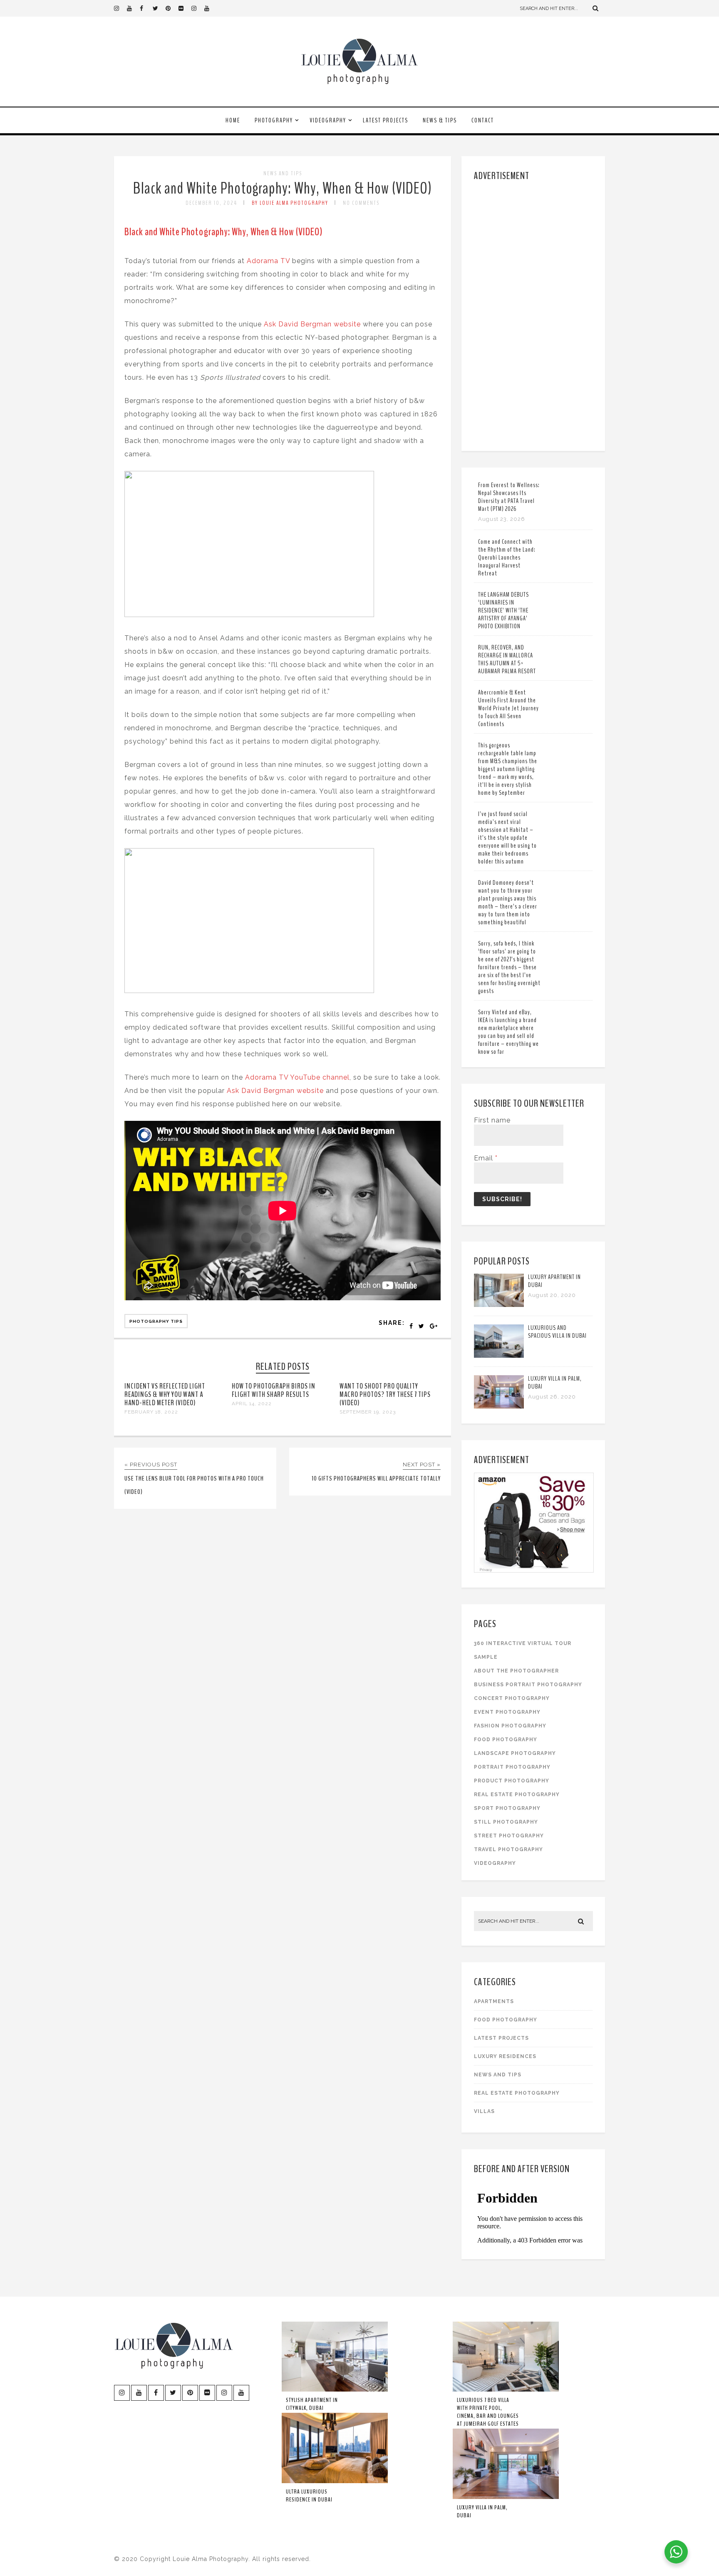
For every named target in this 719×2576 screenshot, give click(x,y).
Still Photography (506, 1822)
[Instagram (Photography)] (120, 8)
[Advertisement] (534, 314)
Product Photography (512, 1781)
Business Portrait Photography (528, 1685)
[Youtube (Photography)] (133, 8)
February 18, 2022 (151, 1412)
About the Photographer (516, 1671)
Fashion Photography (510, 1726)
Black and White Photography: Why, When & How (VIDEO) (283, 188)
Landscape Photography (515, 1753)
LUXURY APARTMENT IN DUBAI (554, 1281)
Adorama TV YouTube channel (297, 1077)
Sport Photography (507, 1808)
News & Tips (440, 120)
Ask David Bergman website (312, 324)
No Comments (361, 203)
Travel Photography (508, 1849)
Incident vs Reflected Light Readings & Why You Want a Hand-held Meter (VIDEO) (165, 1394)
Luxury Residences (505, 2056)
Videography (328, 120)
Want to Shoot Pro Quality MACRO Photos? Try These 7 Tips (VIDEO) (385, 1394)
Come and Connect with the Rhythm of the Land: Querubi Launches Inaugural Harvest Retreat (507, 558)
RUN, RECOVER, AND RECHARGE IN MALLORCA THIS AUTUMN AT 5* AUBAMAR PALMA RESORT (507, 659)
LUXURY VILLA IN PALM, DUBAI (555, 1383)
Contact (483, 120)
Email (486, 1158)
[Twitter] (159, 8)
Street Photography (509, 1836)
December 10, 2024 (211, 203)
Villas (484, 2111)
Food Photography (506, 1740)
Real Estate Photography (517, 1794)
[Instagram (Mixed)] (198, 8)
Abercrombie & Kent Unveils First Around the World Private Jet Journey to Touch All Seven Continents (508, 708)
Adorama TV (268, 261)
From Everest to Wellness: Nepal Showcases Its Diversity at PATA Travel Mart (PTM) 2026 (509, 497)
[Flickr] (185, 8)
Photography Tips (156, 1321)
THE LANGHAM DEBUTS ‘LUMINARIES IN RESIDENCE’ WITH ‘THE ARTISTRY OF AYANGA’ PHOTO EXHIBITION (503, 610)
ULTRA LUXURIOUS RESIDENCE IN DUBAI (309, 2496)
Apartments (494, 2001)
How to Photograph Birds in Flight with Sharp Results (274, 1390)
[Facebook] (146, 8)
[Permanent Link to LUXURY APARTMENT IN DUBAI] (499, 1305)
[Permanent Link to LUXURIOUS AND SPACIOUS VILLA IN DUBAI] (499, 1355)
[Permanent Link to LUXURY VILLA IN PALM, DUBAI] (499, 1406)
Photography (274, 120)
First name (492, 1120)
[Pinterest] (172, 8)
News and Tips (283, 173)
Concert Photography (512, 1698)
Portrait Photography (512, 1767)
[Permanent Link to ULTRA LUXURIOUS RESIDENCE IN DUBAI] (335, 2481)
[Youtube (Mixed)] (211, 8)
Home (233, 120)
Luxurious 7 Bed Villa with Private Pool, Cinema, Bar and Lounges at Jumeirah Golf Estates (488, 2412)
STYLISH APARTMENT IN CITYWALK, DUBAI (312, 2404)
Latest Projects (386, 120)
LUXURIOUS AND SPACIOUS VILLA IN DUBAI (557, 1332)
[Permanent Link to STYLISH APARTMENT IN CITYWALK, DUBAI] (335, 2390)
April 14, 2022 (252, 1404)
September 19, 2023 (368, 1412)
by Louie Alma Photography (290, 203)
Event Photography (507, 1712)
